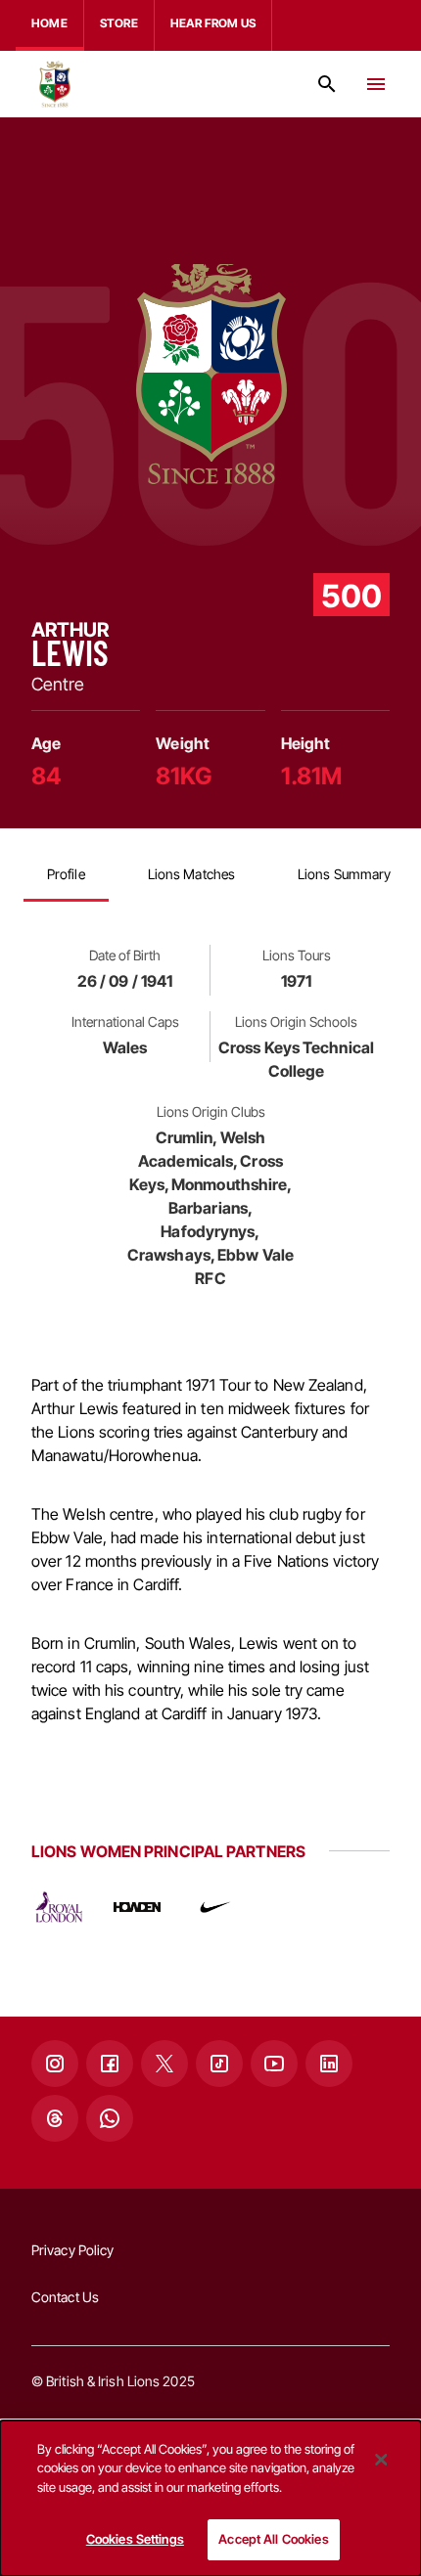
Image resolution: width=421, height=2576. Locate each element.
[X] (164, 2064)
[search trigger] (327, 84)
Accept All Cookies (273, 2539)
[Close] (381, 2460)
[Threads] (55, 2118)
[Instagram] (55, 2064)
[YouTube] (274, 2064)
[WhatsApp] (110, 2118)
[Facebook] (110, 2064)
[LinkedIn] (329, 2064)
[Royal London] (59, 1907)
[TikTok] (219, 2064)
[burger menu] (376, 84)
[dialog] (210, 2498)
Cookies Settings (135, 2539)
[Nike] (215, 1907)
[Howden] (137, 1907)
